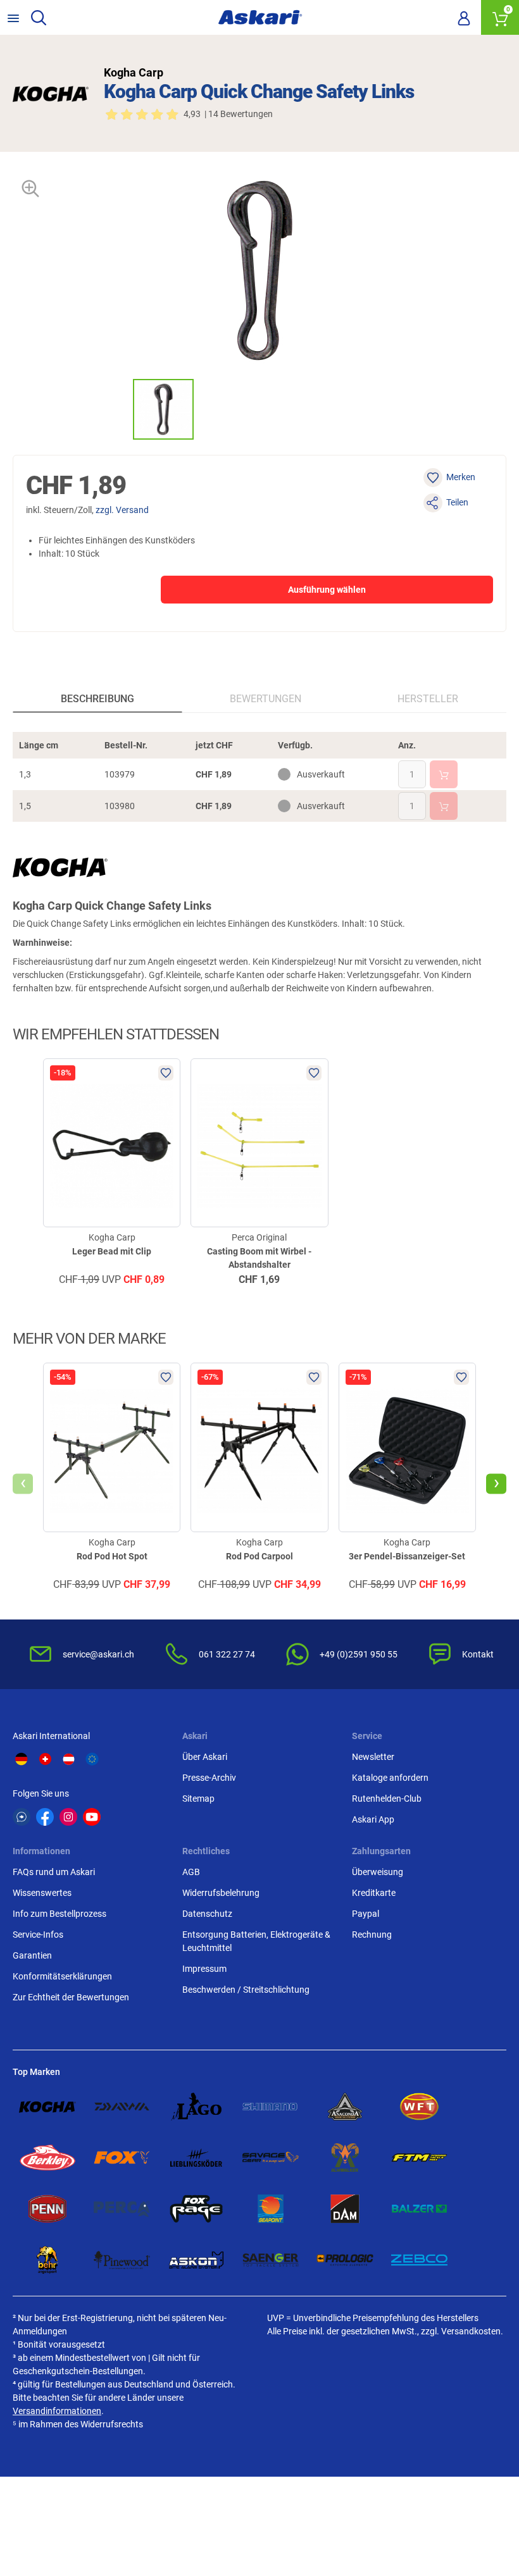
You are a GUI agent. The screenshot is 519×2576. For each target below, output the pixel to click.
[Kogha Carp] (51, 94)
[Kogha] (47, 2107)
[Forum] (22, 1817)
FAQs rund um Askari (54, 1872)
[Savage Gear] (271, 2158)
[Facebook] (45, 1817)
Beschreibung (97, 699)
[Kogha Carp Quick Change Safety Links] (163, 409)
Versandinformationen (57, 2411)
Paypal (366, 1914)
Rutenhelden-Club (387, 1799)
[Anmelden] (464, 18)
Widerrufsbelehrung (221, 1893)
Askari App (373, 1819)
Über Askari (205, 1757)
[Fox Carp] (122, 2158)
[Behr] (47, 2260)
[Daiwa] (122, 2107)
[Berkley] (47, 2158)
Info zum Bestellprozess (59, 1914)
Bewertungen (266, 699)
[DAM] (345, 2209)
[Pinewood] (122, 2260)
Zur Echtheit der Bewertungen (71, 1997)
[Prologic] (345, 2260)
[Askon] (196, 2260)
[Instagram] (68, 1817)
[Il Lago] (196, 2107)
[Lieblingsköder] (196, 2158)
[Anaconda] (345, 2107)
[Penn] (47, 2209)
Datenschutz (207, 1914)
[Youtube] (92, 1817)
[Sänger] (271, 2260)
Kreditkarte (374, 1893)
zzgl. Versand (122, 510)
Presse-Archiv (209, 1778)
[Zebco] (420, 2260)
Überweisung (378, 1872)
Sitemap (198, 1799)
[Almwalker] (345, 2158)
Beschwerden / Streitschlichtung (246, 1990)
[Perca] (122, 2209)
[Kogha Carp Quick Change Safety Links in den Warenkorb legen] (444, 774)
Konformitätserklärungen (62, 1976)
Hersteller (428, 699)
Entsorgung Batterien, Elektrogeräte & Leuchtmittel (256, 1941)
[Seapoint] (271, 2209)
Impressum (204, 1969)
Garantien (32, 1955)
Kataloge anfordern (390, 1778)
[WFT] (420, 2107)
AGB (191, 1872)
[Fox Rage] (196, 2209)
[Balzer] (420, 2209)
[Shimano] (271, 2107)
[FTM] (420, 2158)
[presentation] (121, 409)
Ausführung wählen (327, 590)
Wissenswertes (42, 1893)
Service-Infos (38, 1935)
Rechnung (372, 1935)
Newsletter (373, 1757)
